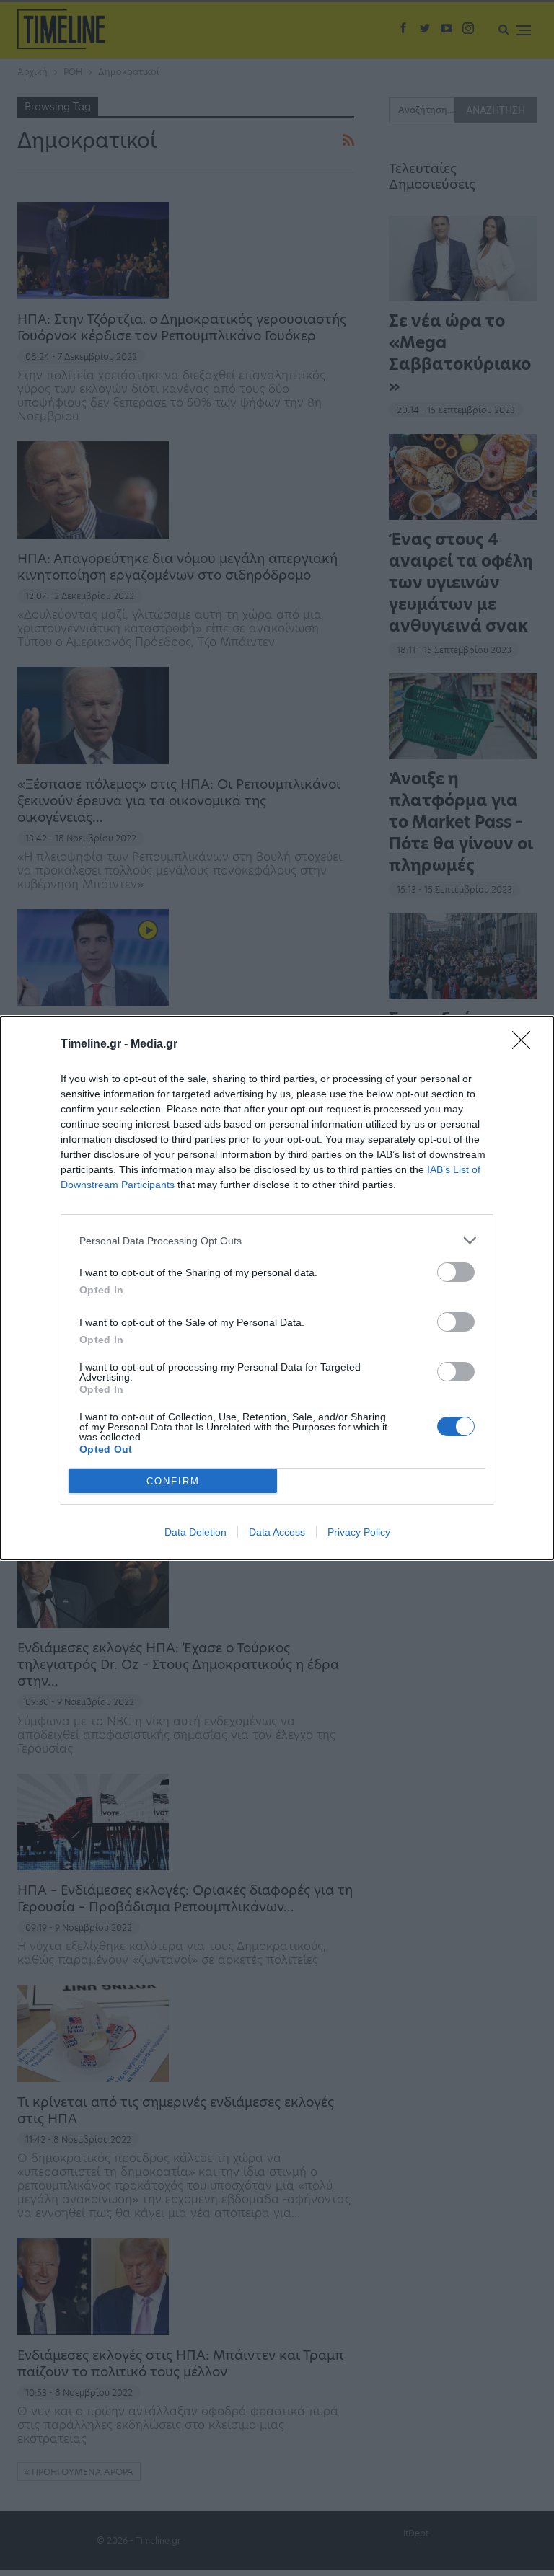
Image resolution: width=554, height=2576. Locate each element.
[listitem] (277, 1240)
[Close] (526, 1045)
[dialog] (277, 1288)
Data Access (277, 1532)
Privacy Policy (359, 1532)
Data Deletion (195, 1532)
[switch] (456, 1272)
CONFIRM (173, 1481)
